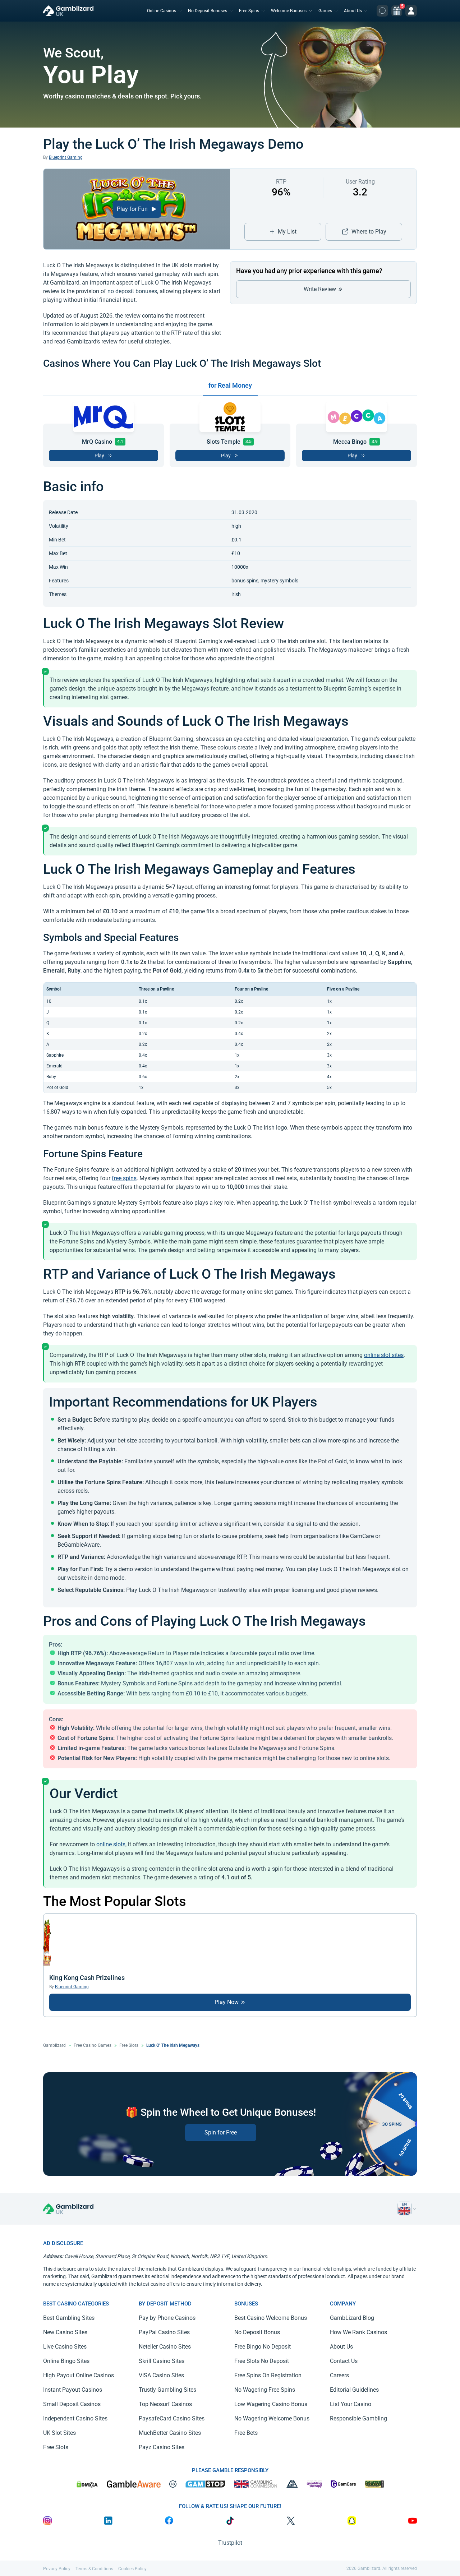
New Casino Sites (65, 2332)
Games (325, 11)
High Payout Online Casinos (79, 2375)
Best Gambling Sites (69, 2318)
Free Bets (246, 2433)
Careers (339, 2375)
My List (287, 232)
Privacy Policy (57, 2569)
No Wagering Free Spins (265, 2390)
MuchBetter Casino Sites (170, 2433)
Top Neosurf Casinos (165, 2404)
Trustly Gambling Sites (167, 2390)
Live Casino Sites (65, 2347)
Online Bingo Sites (66, 2361)
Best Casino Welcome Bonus (271, 2318)
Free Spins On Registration (268, 2375)
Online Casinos (162, 11)
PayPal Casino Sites (164, 2332)
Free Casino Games (93, 2045)
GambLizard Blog (352, 2318)
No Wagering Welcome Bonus (272, 2418)
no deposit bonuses (132, 291)
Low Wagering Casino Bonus (271, 2404)
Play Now (227, 2002)
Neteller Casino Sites (165, 2347)
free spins (124, 1178)
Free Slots (129, 2045)
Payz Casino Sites (162, 2447)
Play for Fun (133, 209)
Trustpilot (230, 2543)
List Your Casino (351, 2404)
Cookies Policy (132, 2569)
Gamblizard (54, 2045)
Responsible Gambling (358, 2418)
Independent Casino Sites (75, 2418)
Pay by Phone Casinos (167, 2318)
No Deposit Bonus (257, 2332)
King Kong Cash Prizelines (87, 1978)
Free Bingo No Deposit (263, 2347)
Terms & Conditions (94, 2569)
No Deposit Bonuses (208, 11)
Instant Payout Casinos (73, 2390)
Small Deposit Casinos (72, 2404)
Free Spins (249, 11)
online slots (111, 1844)
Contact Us (344, 2361)
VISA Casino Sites (161, 2375)
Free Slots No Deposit (262, 2361)
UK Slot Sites (59, 2433)
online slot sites (384, 1355)
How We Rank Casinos (358, 2332)
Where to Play (369, 232)
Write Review (321, 289)
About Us (353, 11)
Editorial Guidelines (354, 2390)
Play (99, 456)
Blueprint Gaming (66, 157)
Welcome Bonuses (289, 11)
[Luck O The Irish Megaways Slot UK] (404, 2209)
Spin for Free (221, 2132)
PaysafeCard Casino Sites (172, 2418)
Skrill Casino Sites (162, 2361)
